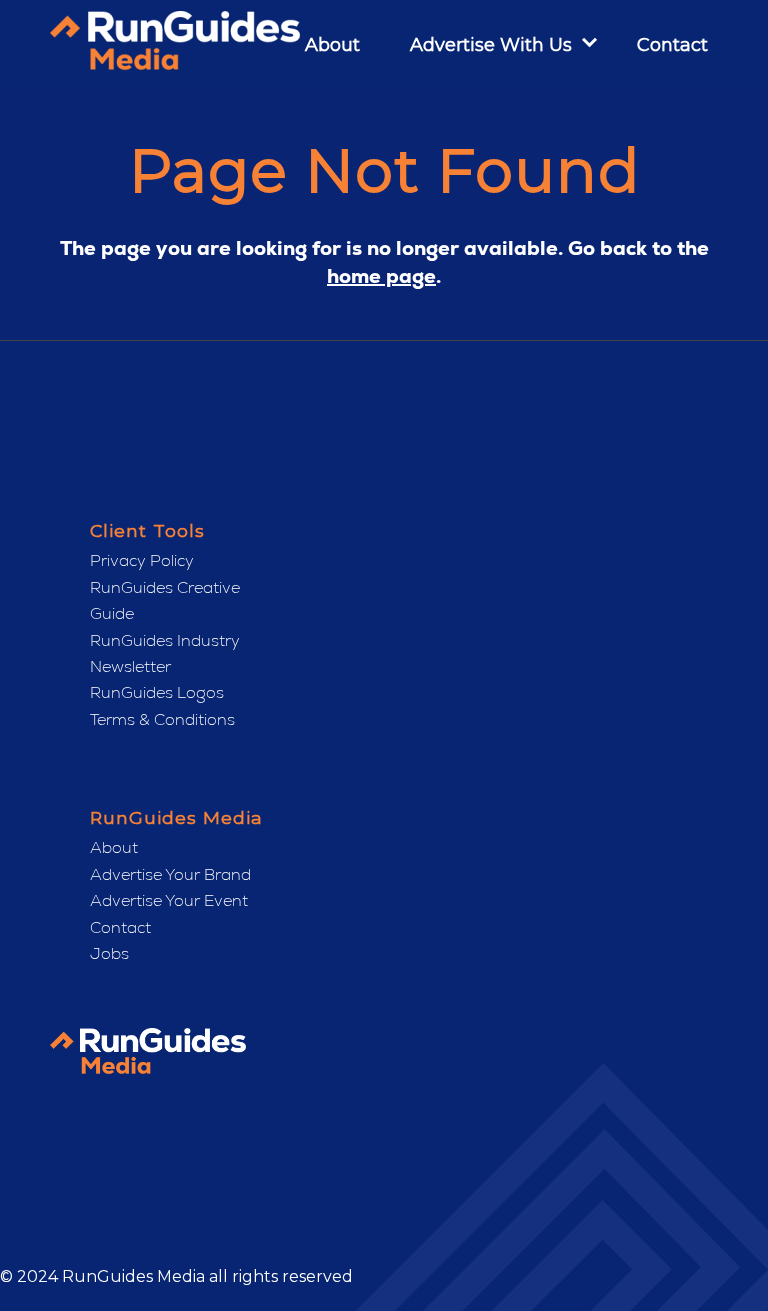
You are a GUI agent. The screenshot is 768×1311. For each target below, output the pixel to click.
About (114, 847)
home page (381, 276)
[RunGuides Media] (175, 45)
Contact (120, 927)
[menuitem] (317, 45)
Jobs (109, 953)
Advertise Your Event (169, 900)
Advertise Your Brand (170, 874)
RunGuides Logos (157, 692)
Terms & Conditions (162, 719)
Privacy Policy (142, 560)
